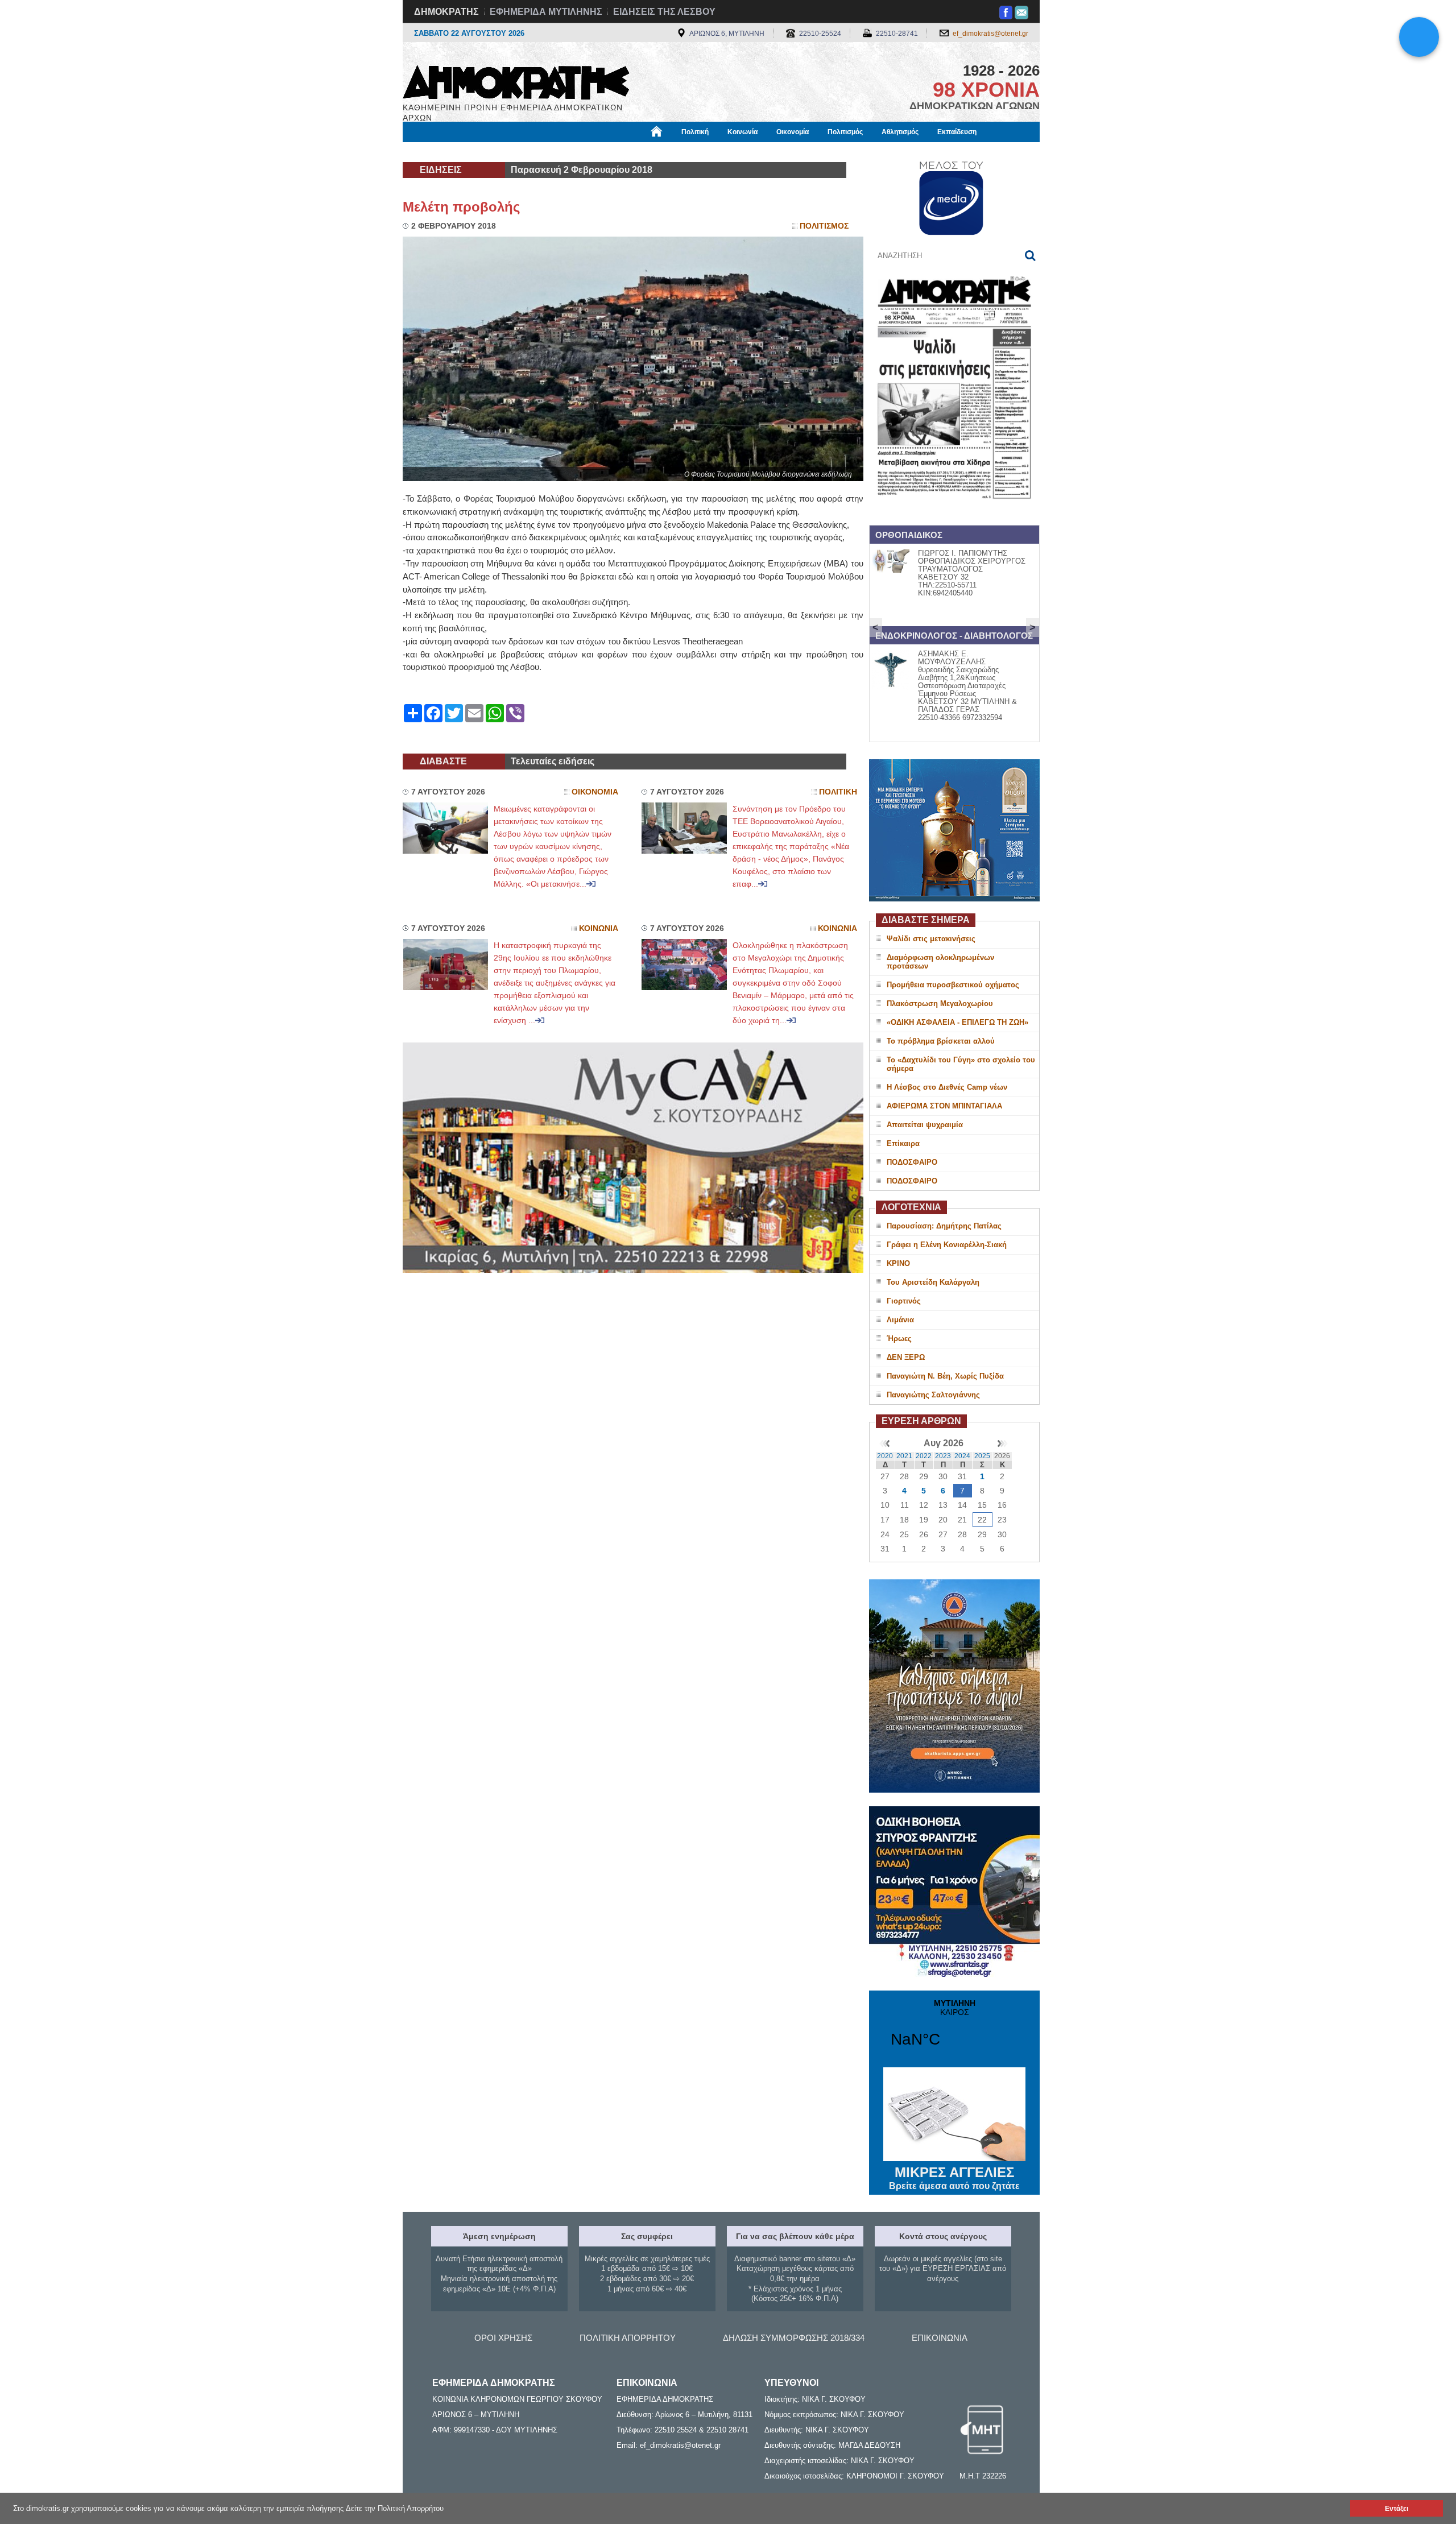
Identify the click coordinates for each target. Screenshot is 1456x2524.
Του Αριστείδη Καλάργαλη (933, 1282)
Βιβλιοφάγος (545, 152)
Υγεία (593, 152)
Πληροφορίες (728, 152)
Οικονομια (595, 792)
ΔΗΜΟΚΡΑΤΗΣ (446, 12)
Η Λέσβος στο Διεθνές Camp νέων (947, 1087)
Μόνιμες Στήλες (436, 152)
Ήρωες (899, 1338)
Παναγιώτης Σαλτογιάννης (933, 1395)
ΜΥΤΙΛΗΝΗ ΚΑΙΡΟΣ (954, 2030)
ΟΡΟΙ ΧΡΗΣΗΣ (503, 2338)
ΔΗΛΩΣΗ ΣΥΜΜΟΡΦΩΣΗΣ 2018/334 (794, 2338)
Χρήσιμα (634, 152)
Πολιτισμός (845, 132)
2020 (885, 1456)
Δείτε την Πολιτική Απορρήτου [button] (395, 2508)
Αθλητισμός (900, 132)
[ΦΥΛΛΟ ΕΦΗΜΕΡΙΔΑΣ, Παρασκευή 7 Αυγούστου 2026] (954, 514)
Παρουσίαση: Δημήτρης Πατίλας (944, 1226)
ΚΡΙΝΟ (898, 1263)
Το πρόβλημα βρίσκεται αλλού (941, 1041)
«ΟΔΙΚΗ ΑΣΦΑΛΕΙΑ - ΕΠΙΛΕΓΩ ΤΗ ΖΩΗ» (957, 1022)
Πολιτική (695, 132)
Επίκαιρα (903, 1143)
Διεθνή (677, 152)
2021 (904, 1456)
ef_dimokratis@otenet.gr (990, 34)
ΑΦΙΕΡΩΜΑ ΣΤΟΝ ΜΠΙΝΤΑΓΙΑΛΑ (944, 1106)
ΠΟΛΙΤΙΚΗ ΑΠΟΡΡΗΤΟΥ (628, 2338)
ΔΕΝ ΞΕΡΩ (906, 1357)
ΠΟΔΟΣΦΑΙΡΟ (912, 1162)
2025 (982, 1456)
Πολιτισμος (824, 226)
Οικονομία (793, 132)
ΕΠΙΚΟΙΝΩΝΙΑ (940, 2338)
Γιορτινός (904, 1301)
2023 (943, 1456)
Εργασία (493, 152)
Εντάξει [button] (1397, 2508)
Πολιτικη (838, 792)
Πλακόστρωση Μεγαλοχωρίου (940, 1004)
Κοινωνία (743, 132)
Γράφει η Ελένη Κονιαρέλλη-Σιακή (947, 1245)
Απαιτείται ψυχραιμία (925, 1125)
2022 (924, 1456)
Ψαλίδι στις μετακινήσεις (931, 939)
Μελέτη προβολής (461, 207)
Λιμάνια (900, 1320)
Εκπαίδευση (957, 132)
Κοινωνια (599, 928)
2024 (962, 1456)
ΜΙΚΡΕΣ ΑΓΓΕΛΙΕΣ (954, 2178)
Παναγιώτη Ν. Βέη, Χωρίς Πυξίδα (945, 1376)
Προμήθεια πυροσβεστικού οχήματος (953, 985)
